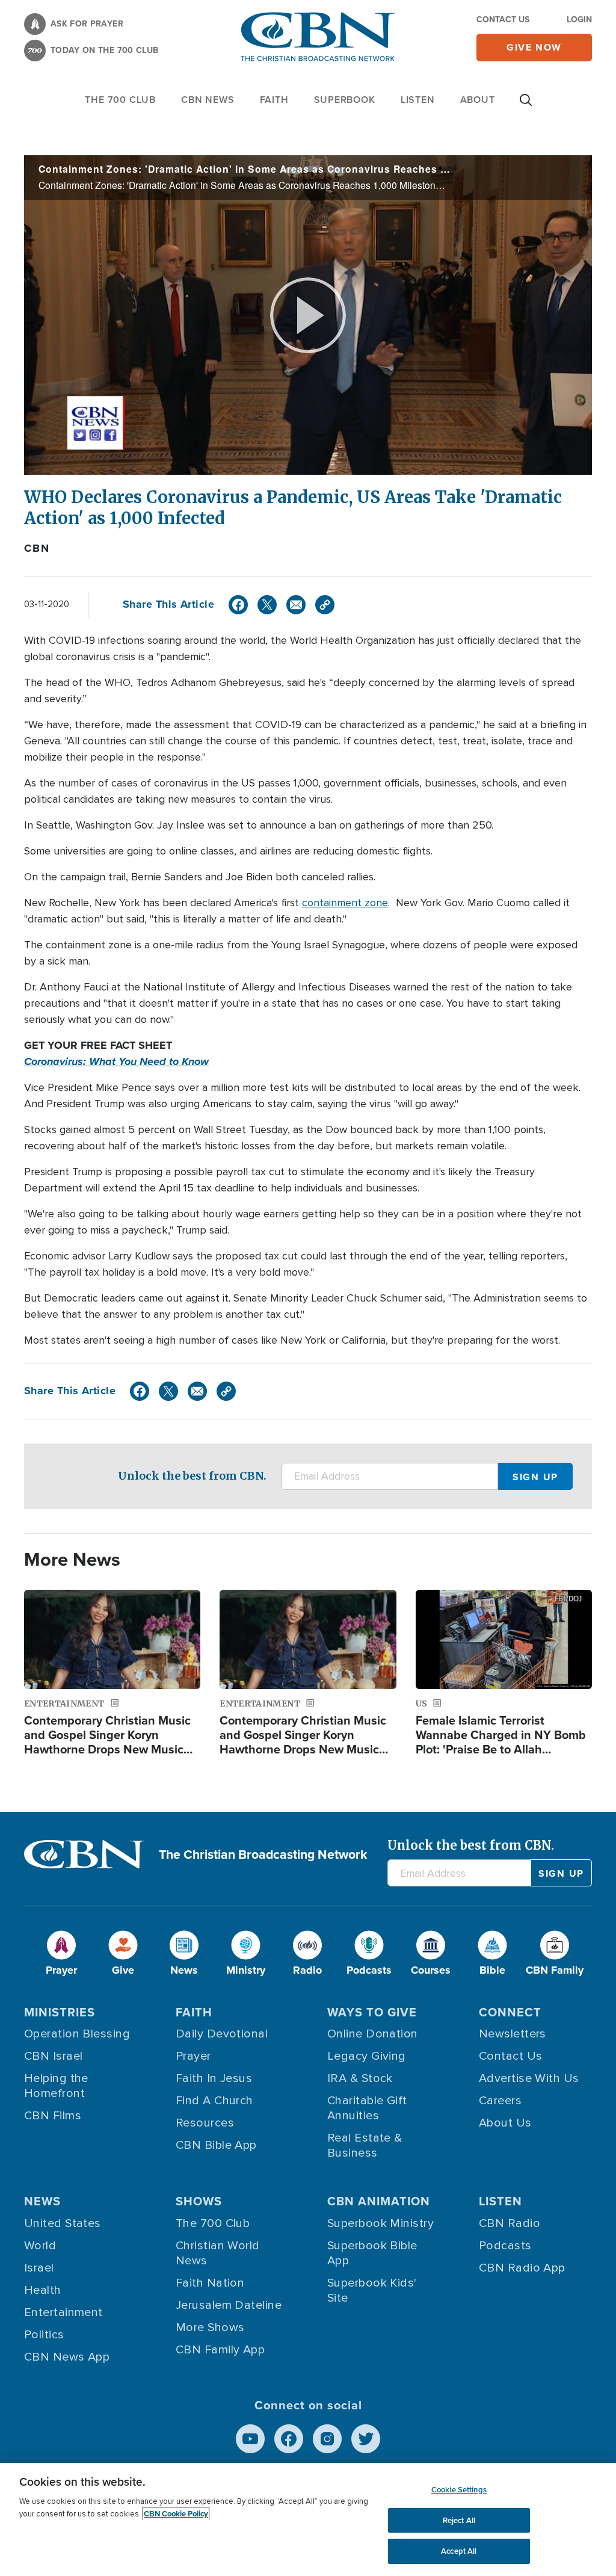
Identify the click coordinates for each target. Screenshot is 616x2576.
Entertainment (63, 2312)
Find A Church (214, 2101)
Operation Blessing (77, 2034)
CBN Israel (54, 2056)
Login (579, 20)
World (40, 2246)
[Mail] (296, 605)
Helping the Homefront (56, 2086)
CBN (37, 548)
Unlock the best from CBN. (192, 1476)
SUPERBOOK (345, 100)
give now (534, 47)
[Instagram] (327, 2439)
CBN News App (67, 2357)
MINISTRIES (60, 2012)
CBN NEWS (208, 100)
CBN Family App (220, 2350)
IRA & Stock (360, 2078)
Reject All (459, 2520)
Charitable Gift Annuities (367, 2108)
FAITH (274, 100)
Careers (500, 2101)
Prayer (193, 2056)
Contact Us (503, 20)
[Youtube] (250, 2439)
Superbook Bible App (372, 2253)
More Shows (210, 2327)
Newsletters (513, 2034)
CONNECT (510, 2012)
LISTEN (418, 100)
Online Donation (373, 2034)
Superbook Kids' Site (372, 2290)
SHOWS (199, 2201)
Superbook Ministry (380, 2223)
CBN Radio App (522, 2268)
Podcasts (505, 2246)
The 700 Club (120, 100)
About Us (505, 2123)
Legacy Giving (367, 2056)
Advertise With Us (529, 2078)
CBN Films (53, 2116)
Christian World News (218, 2253)
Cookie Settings (459, 2490)
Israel (39, 2268)
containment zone (345, 903)
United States (63, 2223)
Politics (44, 2335)
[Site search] (526, 106)
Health (43, 2290)
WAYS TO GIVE (372, 2012)
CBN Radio (510, 2223)
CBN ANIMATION (379, 2201)
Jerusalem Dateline (229, 2305)
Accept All (459, 2551)
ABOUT (478, 100)
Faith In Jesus (214, 2078)
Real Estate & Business (365, 2145)
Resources (205, 2123)
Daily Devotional (222, 2034)
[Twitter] (267, 605)
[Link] (325, 605)
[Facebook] (238, 605)
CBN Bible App (216, 2145)
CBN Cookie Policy (176, 2514)
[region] (308, 2519)
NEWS (42, 2201)
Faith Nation (210, 2283)
